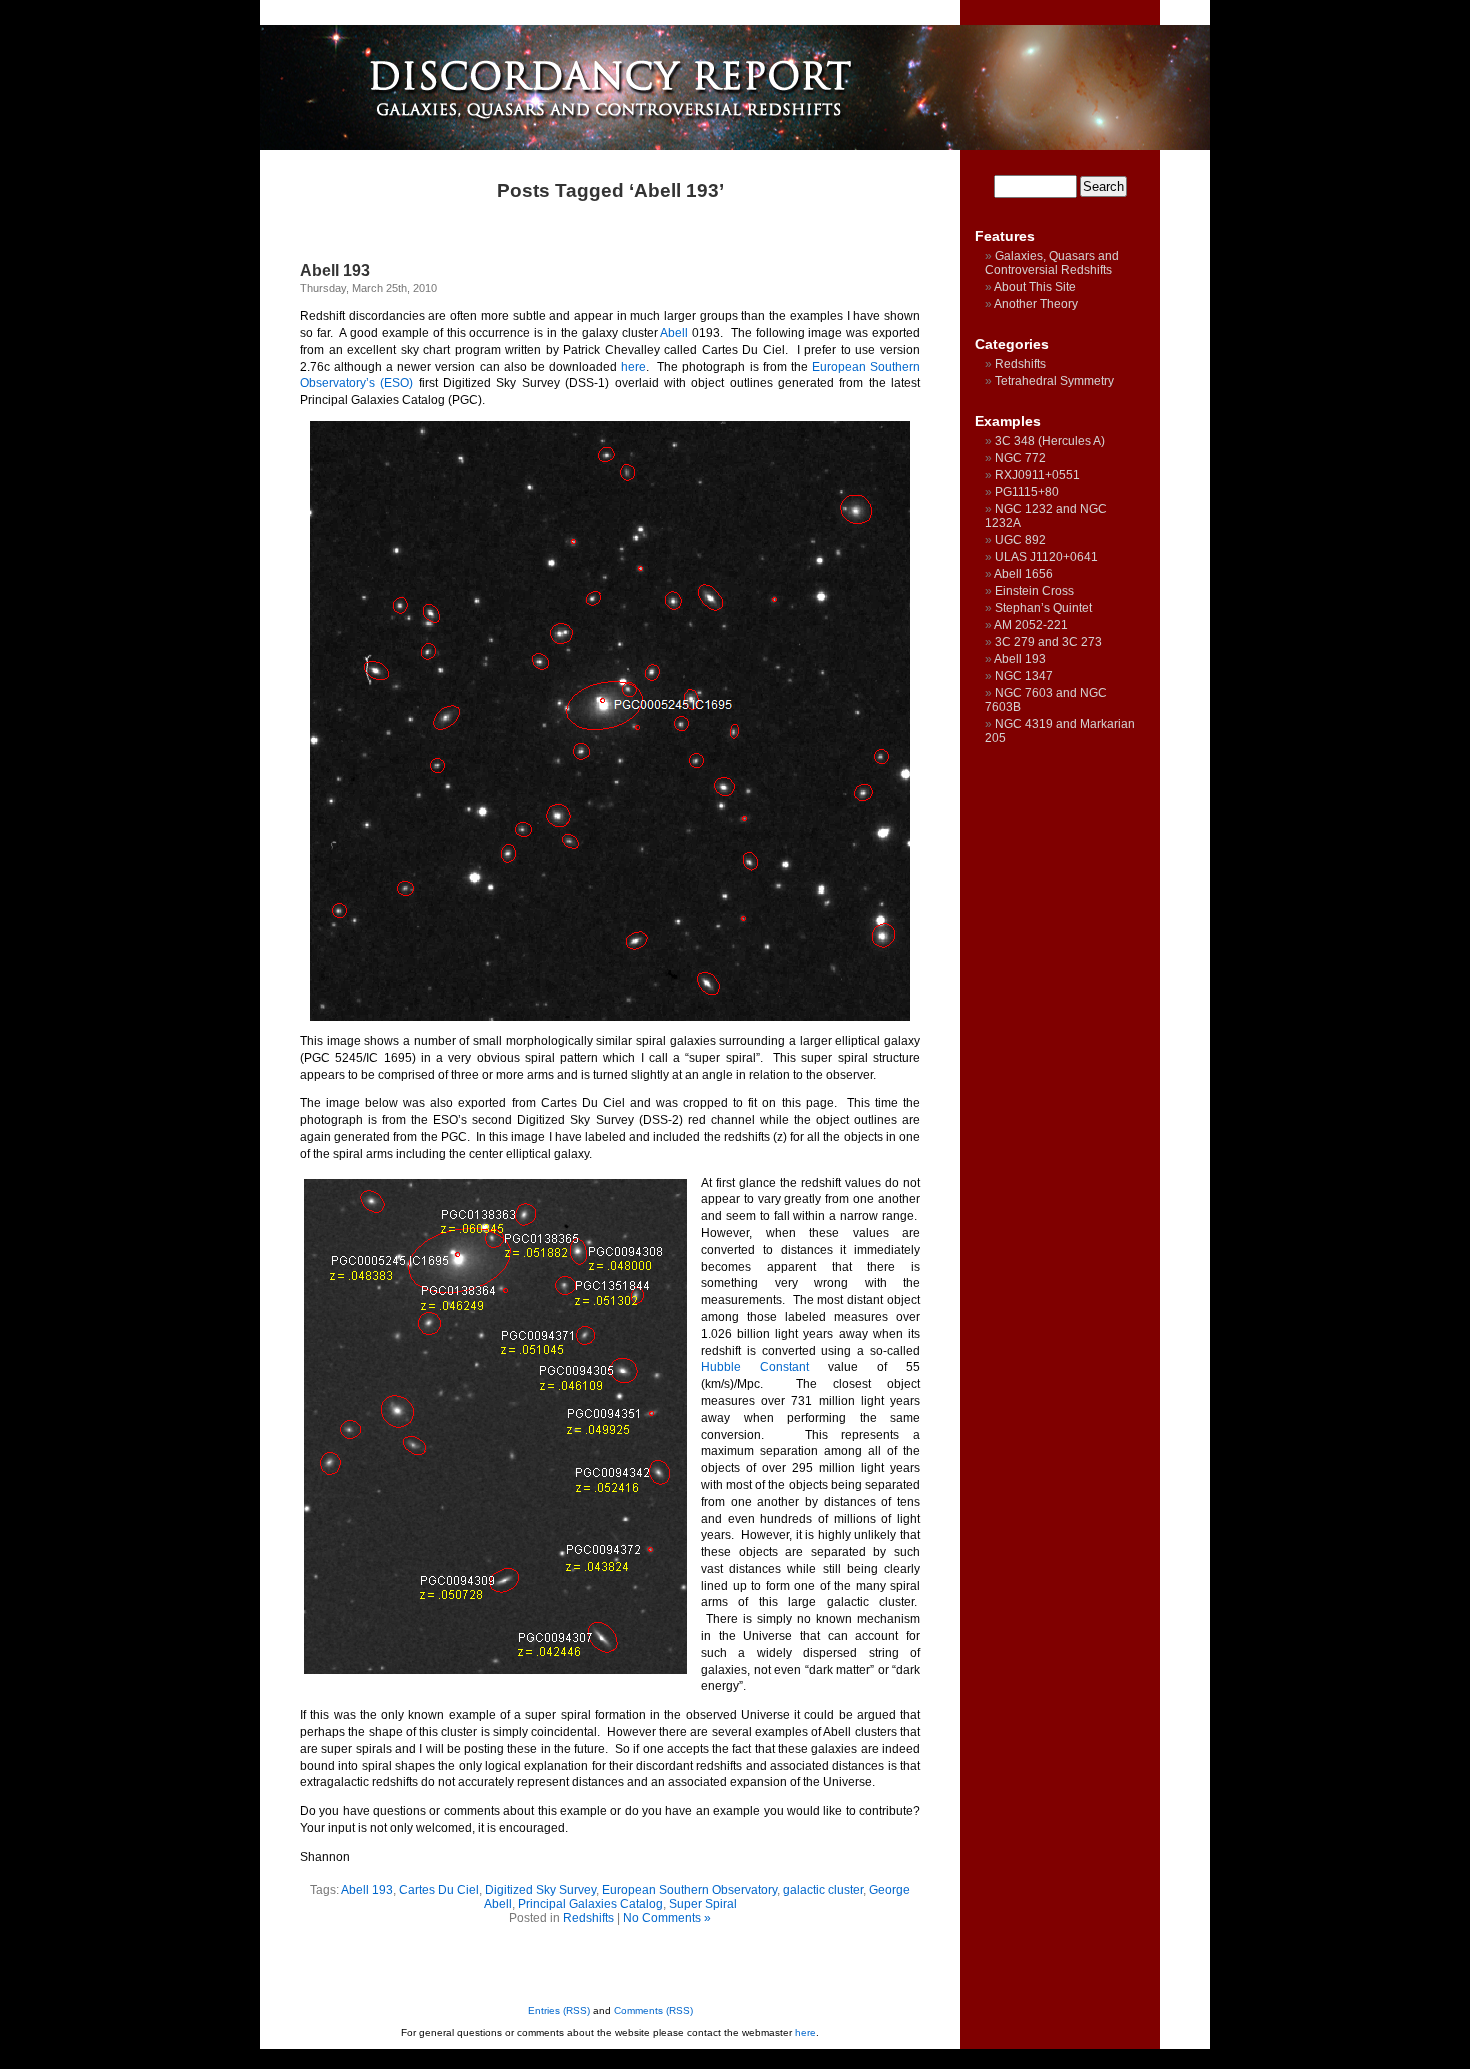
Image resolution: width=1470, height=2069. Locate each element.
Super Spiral (703, 1904)
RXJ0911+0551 (1037, 475)
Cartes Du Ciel (439, 1890)
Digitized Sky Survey (540, 1890)
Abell (674, 333)
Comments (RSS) (653, 2010)
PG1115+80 (1027, 492)
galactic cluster (823, 1890)
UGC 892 (1020, 540)
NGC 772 (1020, 458)
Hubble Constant (755, 1367)
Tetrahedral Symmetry (1054, 381)
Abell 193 (335, 270)
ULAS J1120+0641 (1046, 557)
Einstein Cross (1034, 591)
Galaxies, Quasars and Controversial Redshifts (1052, 263)
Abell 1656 (1023, 574)
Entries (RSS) (559, 2010)
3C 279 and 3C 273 (1048, 642)
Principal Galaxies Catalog (590, 1904)
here (633, 367)
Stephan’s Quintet (1043, 608)
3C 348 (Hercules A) (1050, 441)
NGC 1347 (1024, 676)
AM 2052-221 (1031, 625)
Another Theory (1036, 304)
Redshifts (588, 1918)
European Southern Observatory (689, 1890)
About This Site (1035, 287)
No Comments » (667, 1918)
